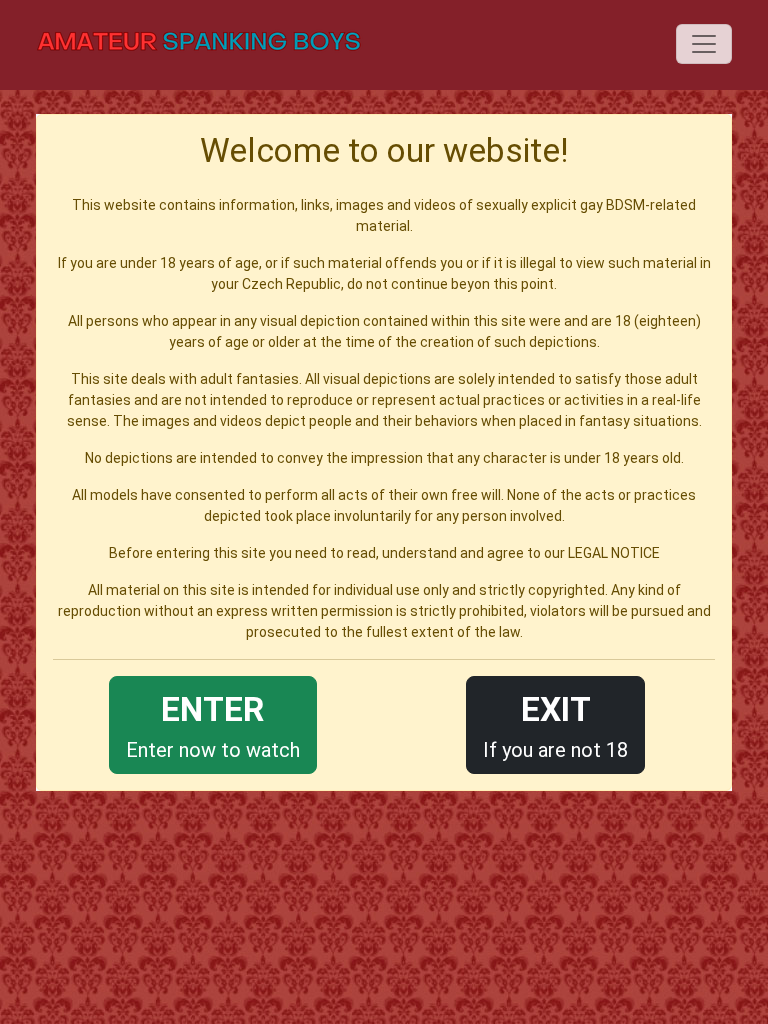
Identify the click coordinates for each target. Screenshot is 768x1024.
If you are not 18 (555, 726)
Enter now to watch (213, 726)
